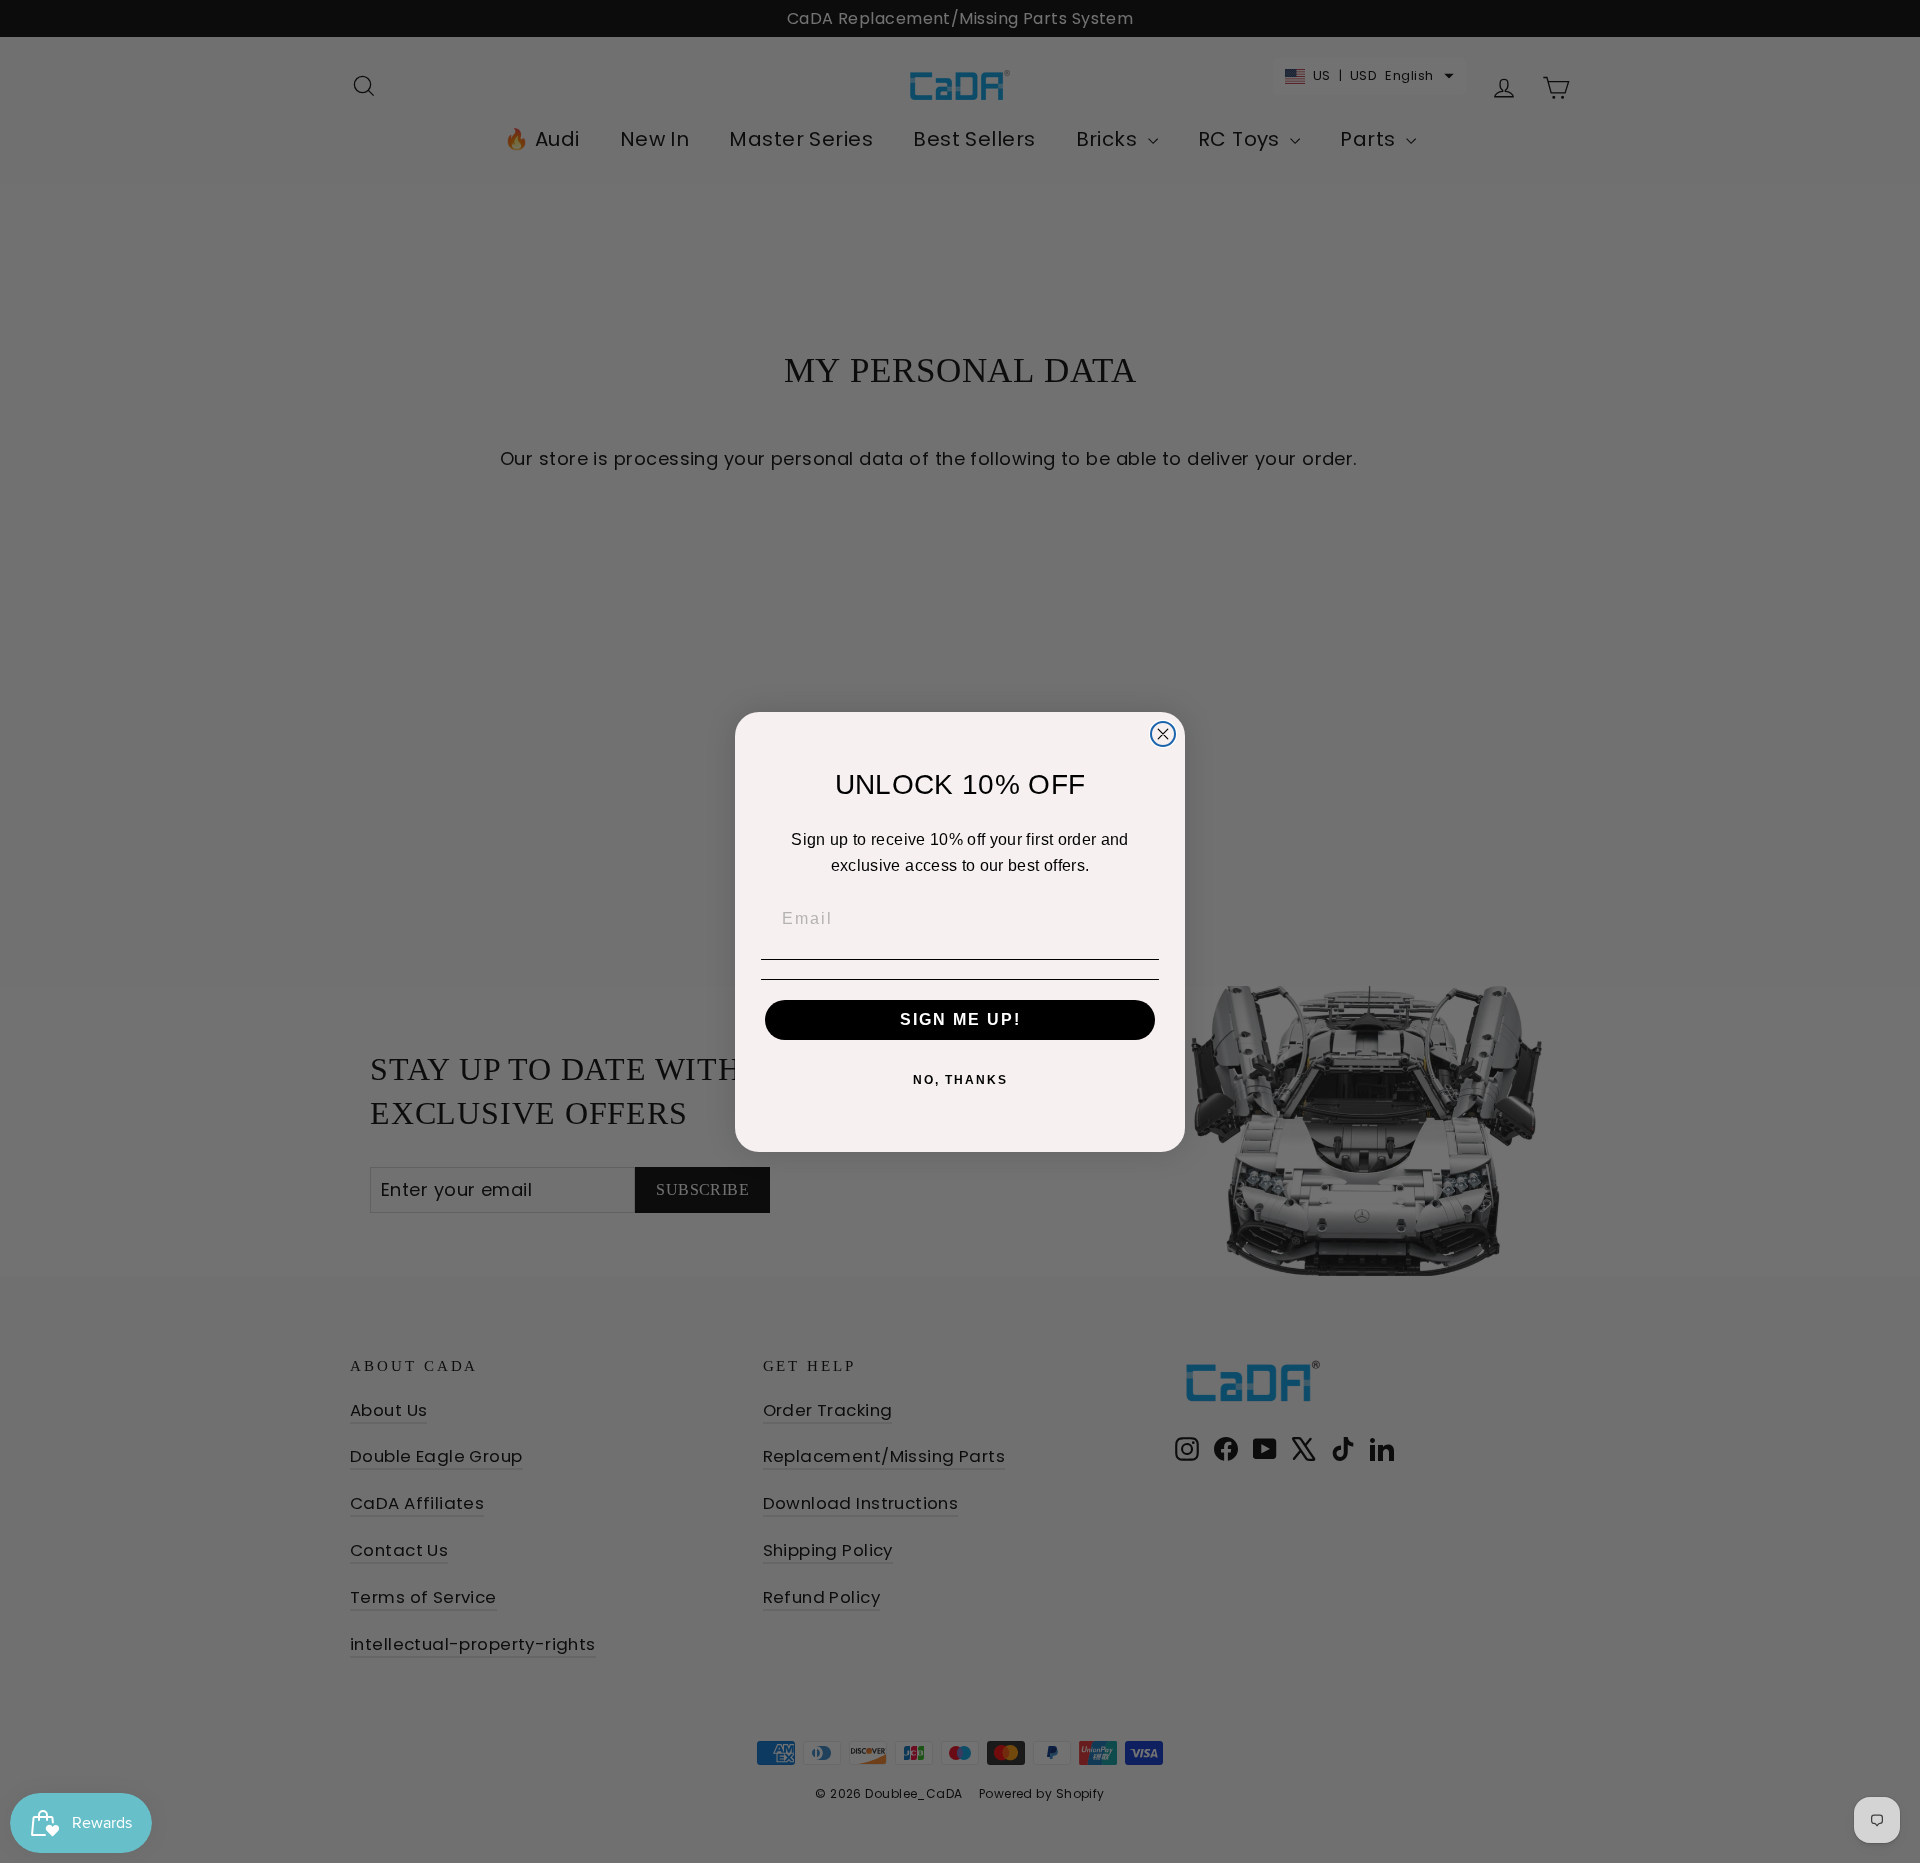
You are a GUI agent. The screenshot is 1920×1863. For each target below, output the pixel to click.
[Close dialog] (1163, 734)
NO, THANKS (960, 1080)
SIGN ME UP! (960, 1019)
